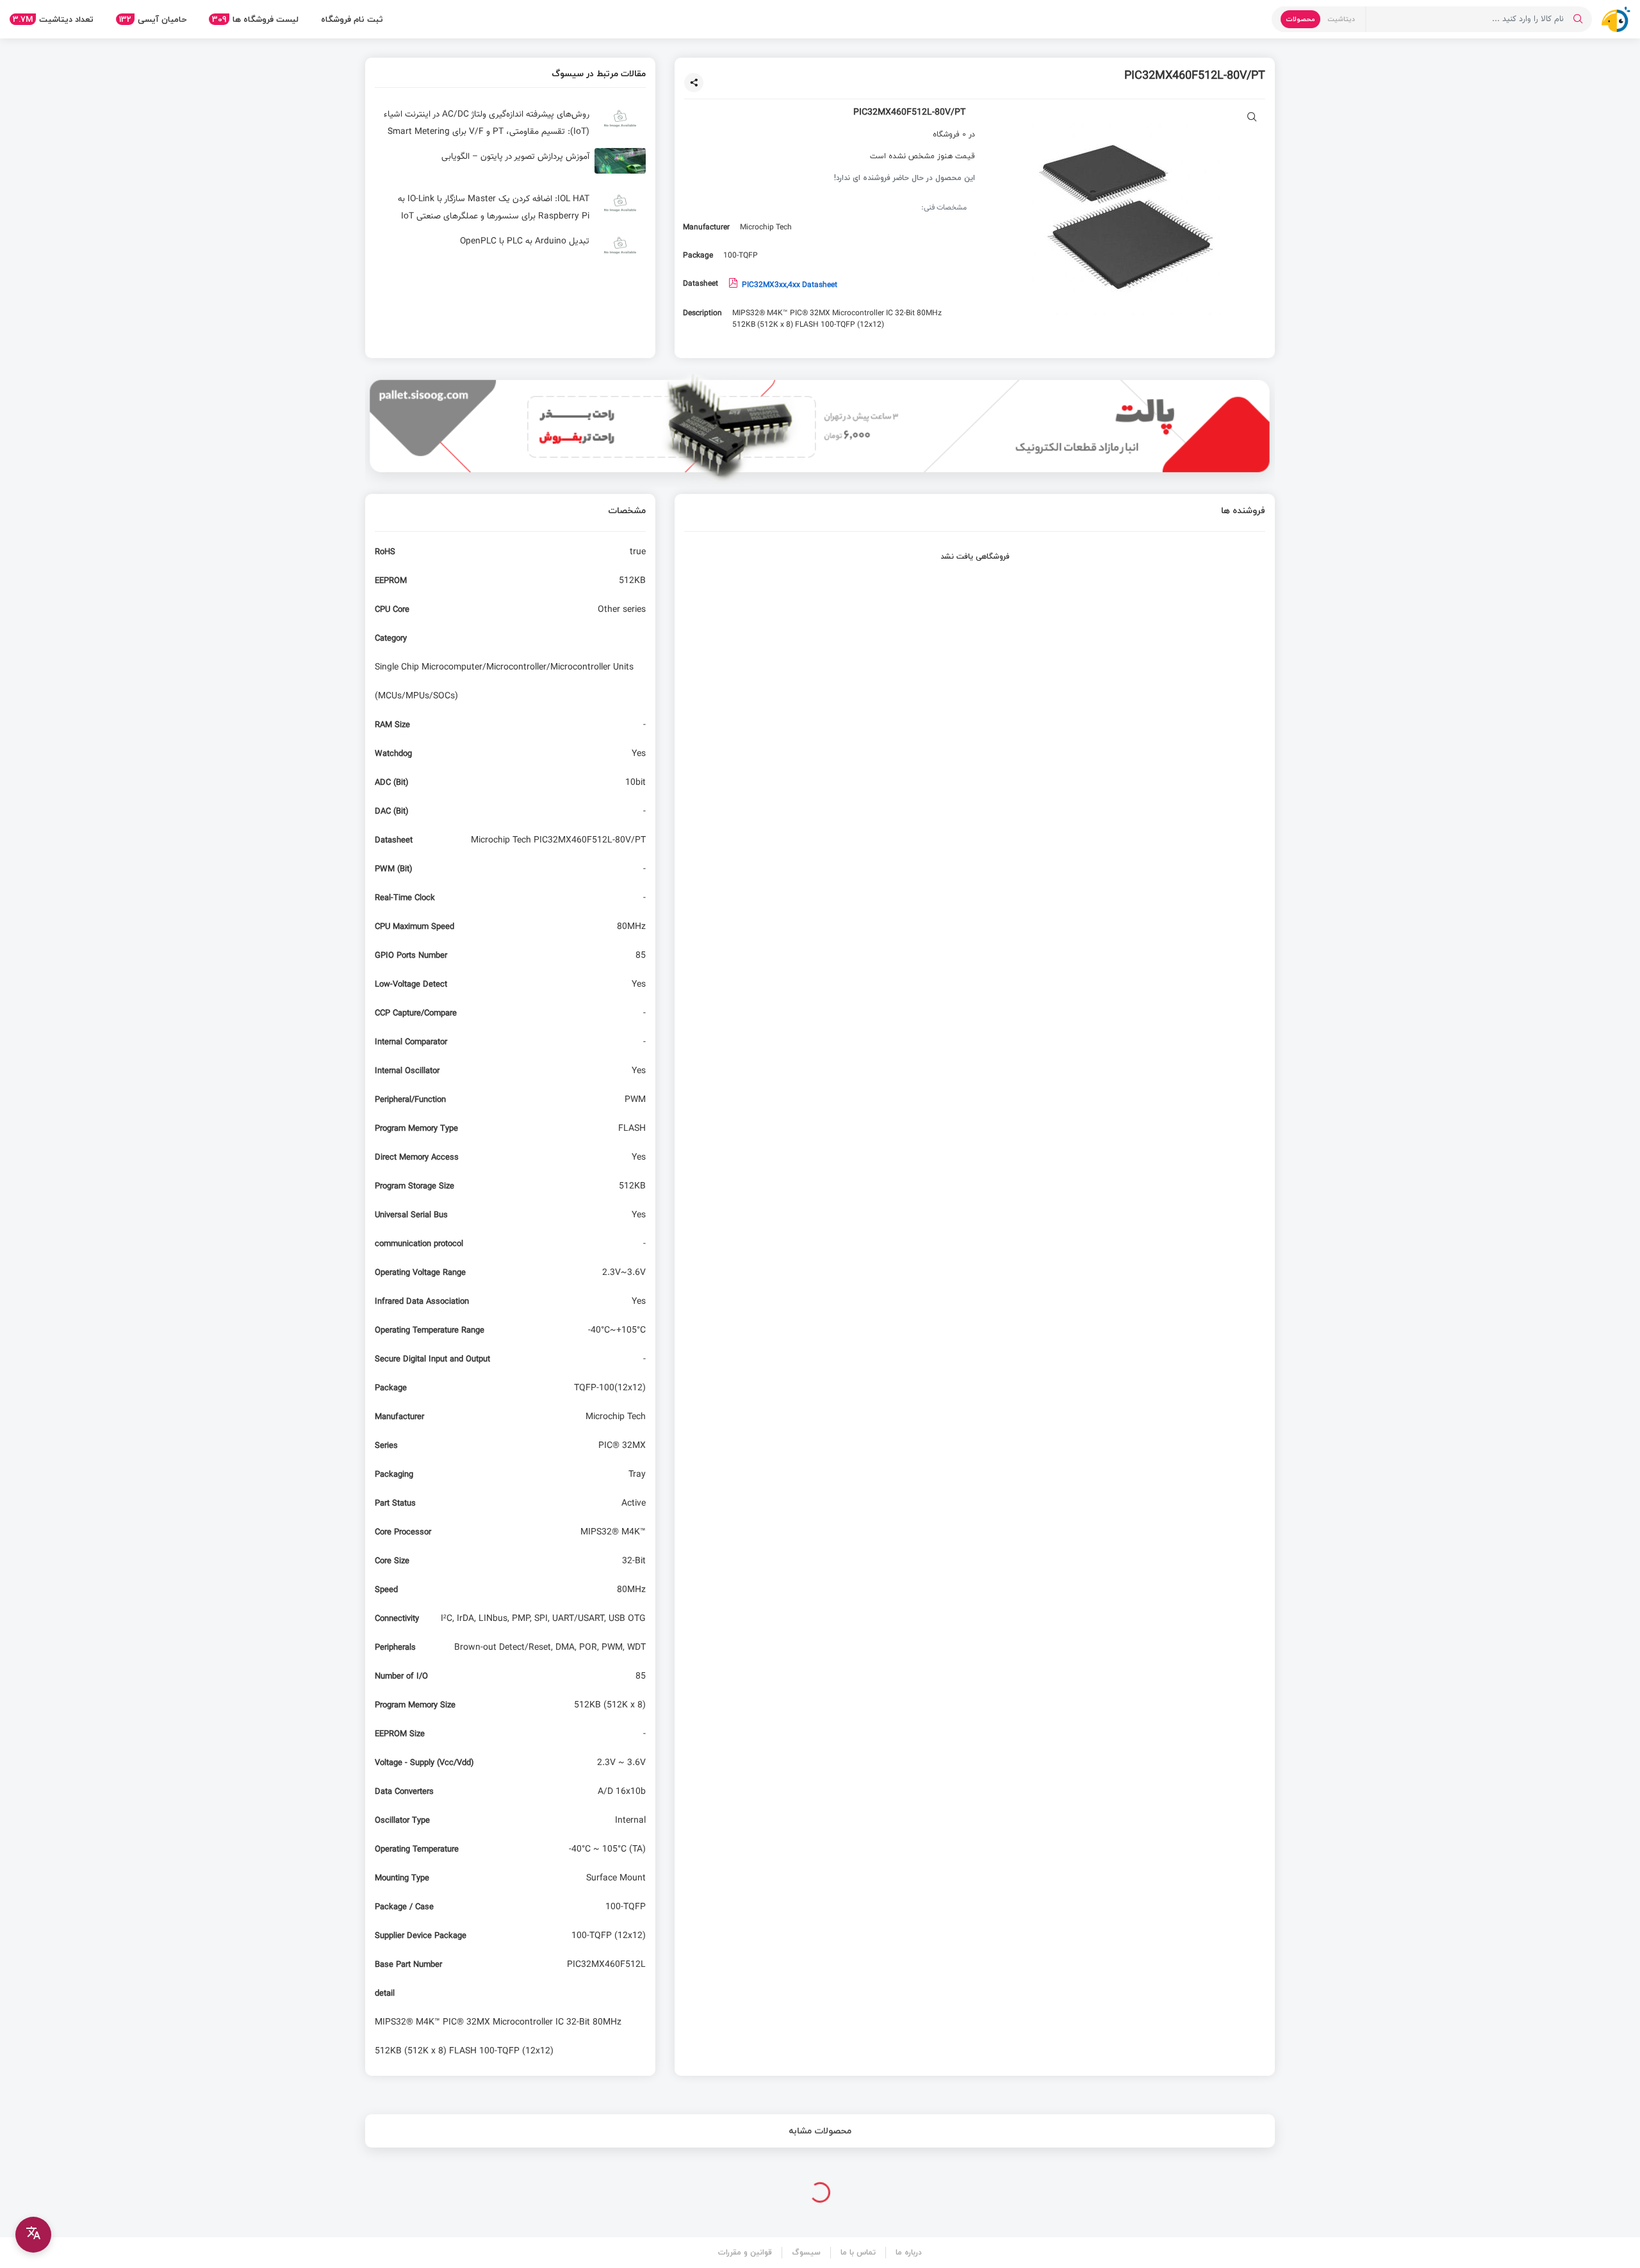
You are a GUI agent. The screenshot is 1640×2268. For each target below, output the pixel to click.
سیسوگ (806, 2252)
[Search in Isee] (1578, 19)
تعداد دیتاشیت (53, 19)
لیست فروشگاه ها (255, 19)
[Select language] (33, 2235)
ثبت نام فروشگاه (352, 19)
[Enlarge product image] (1252, 118)
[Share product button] (694, 83)
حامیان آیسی (153, 19)
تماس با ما (858, 2252)
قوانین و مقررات (745, 2252)
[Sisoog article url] (510, 124)
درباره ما (909, 2252)
